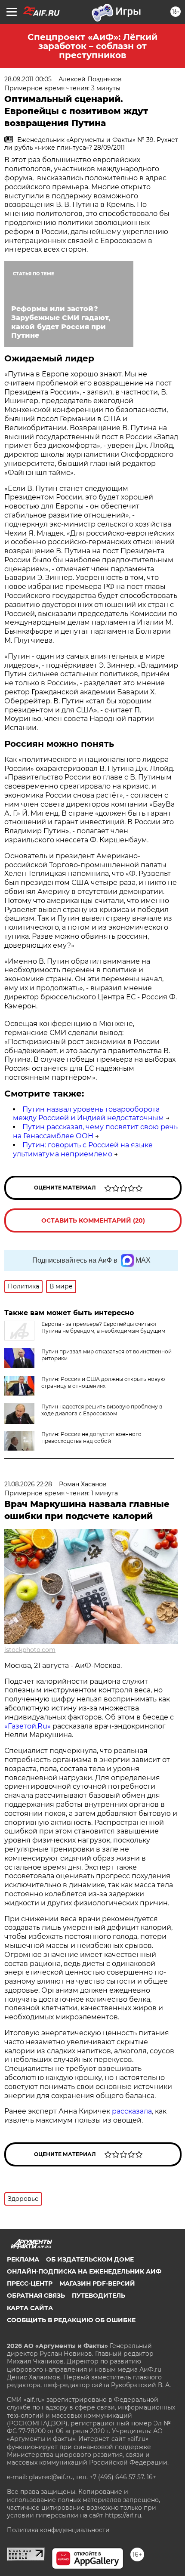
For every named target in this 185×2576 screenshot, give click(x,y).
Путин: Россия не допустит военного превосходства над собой (91, 1437)
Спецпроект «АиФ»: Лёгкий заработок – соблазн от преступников (92, 46)
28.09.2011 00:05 (28, 79)
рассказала (132, 2111)
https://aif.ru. (124, 2515)
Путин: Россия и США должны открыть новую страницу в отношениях (103, 1382)
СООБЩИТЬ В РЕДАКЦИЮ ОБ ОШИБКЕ (71, 2320)
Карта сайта (30, 2308)
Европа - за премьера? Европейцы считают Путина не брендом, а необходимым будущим (103, 1327)
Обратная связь (36, 2296)
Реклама (23, 2259)
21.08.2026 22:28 (28, 1484)
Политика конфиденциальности (58, 2530)
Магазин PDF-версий (97, 2283)
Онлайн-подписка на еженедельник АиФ (84, 2271)
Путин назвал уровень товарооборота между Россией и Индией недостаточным (88, 1114)
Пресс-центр (30, 2283)
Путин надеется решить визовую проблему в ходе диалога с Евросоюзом (102, 1410)
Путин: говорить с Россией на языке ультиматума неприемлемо (83, 1149)
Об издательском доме (90, 2259)
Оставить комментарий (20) (93, 1220)
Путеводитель (99, 2296)
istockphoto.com (30, 1650)
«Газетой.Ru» (28, 1726)
